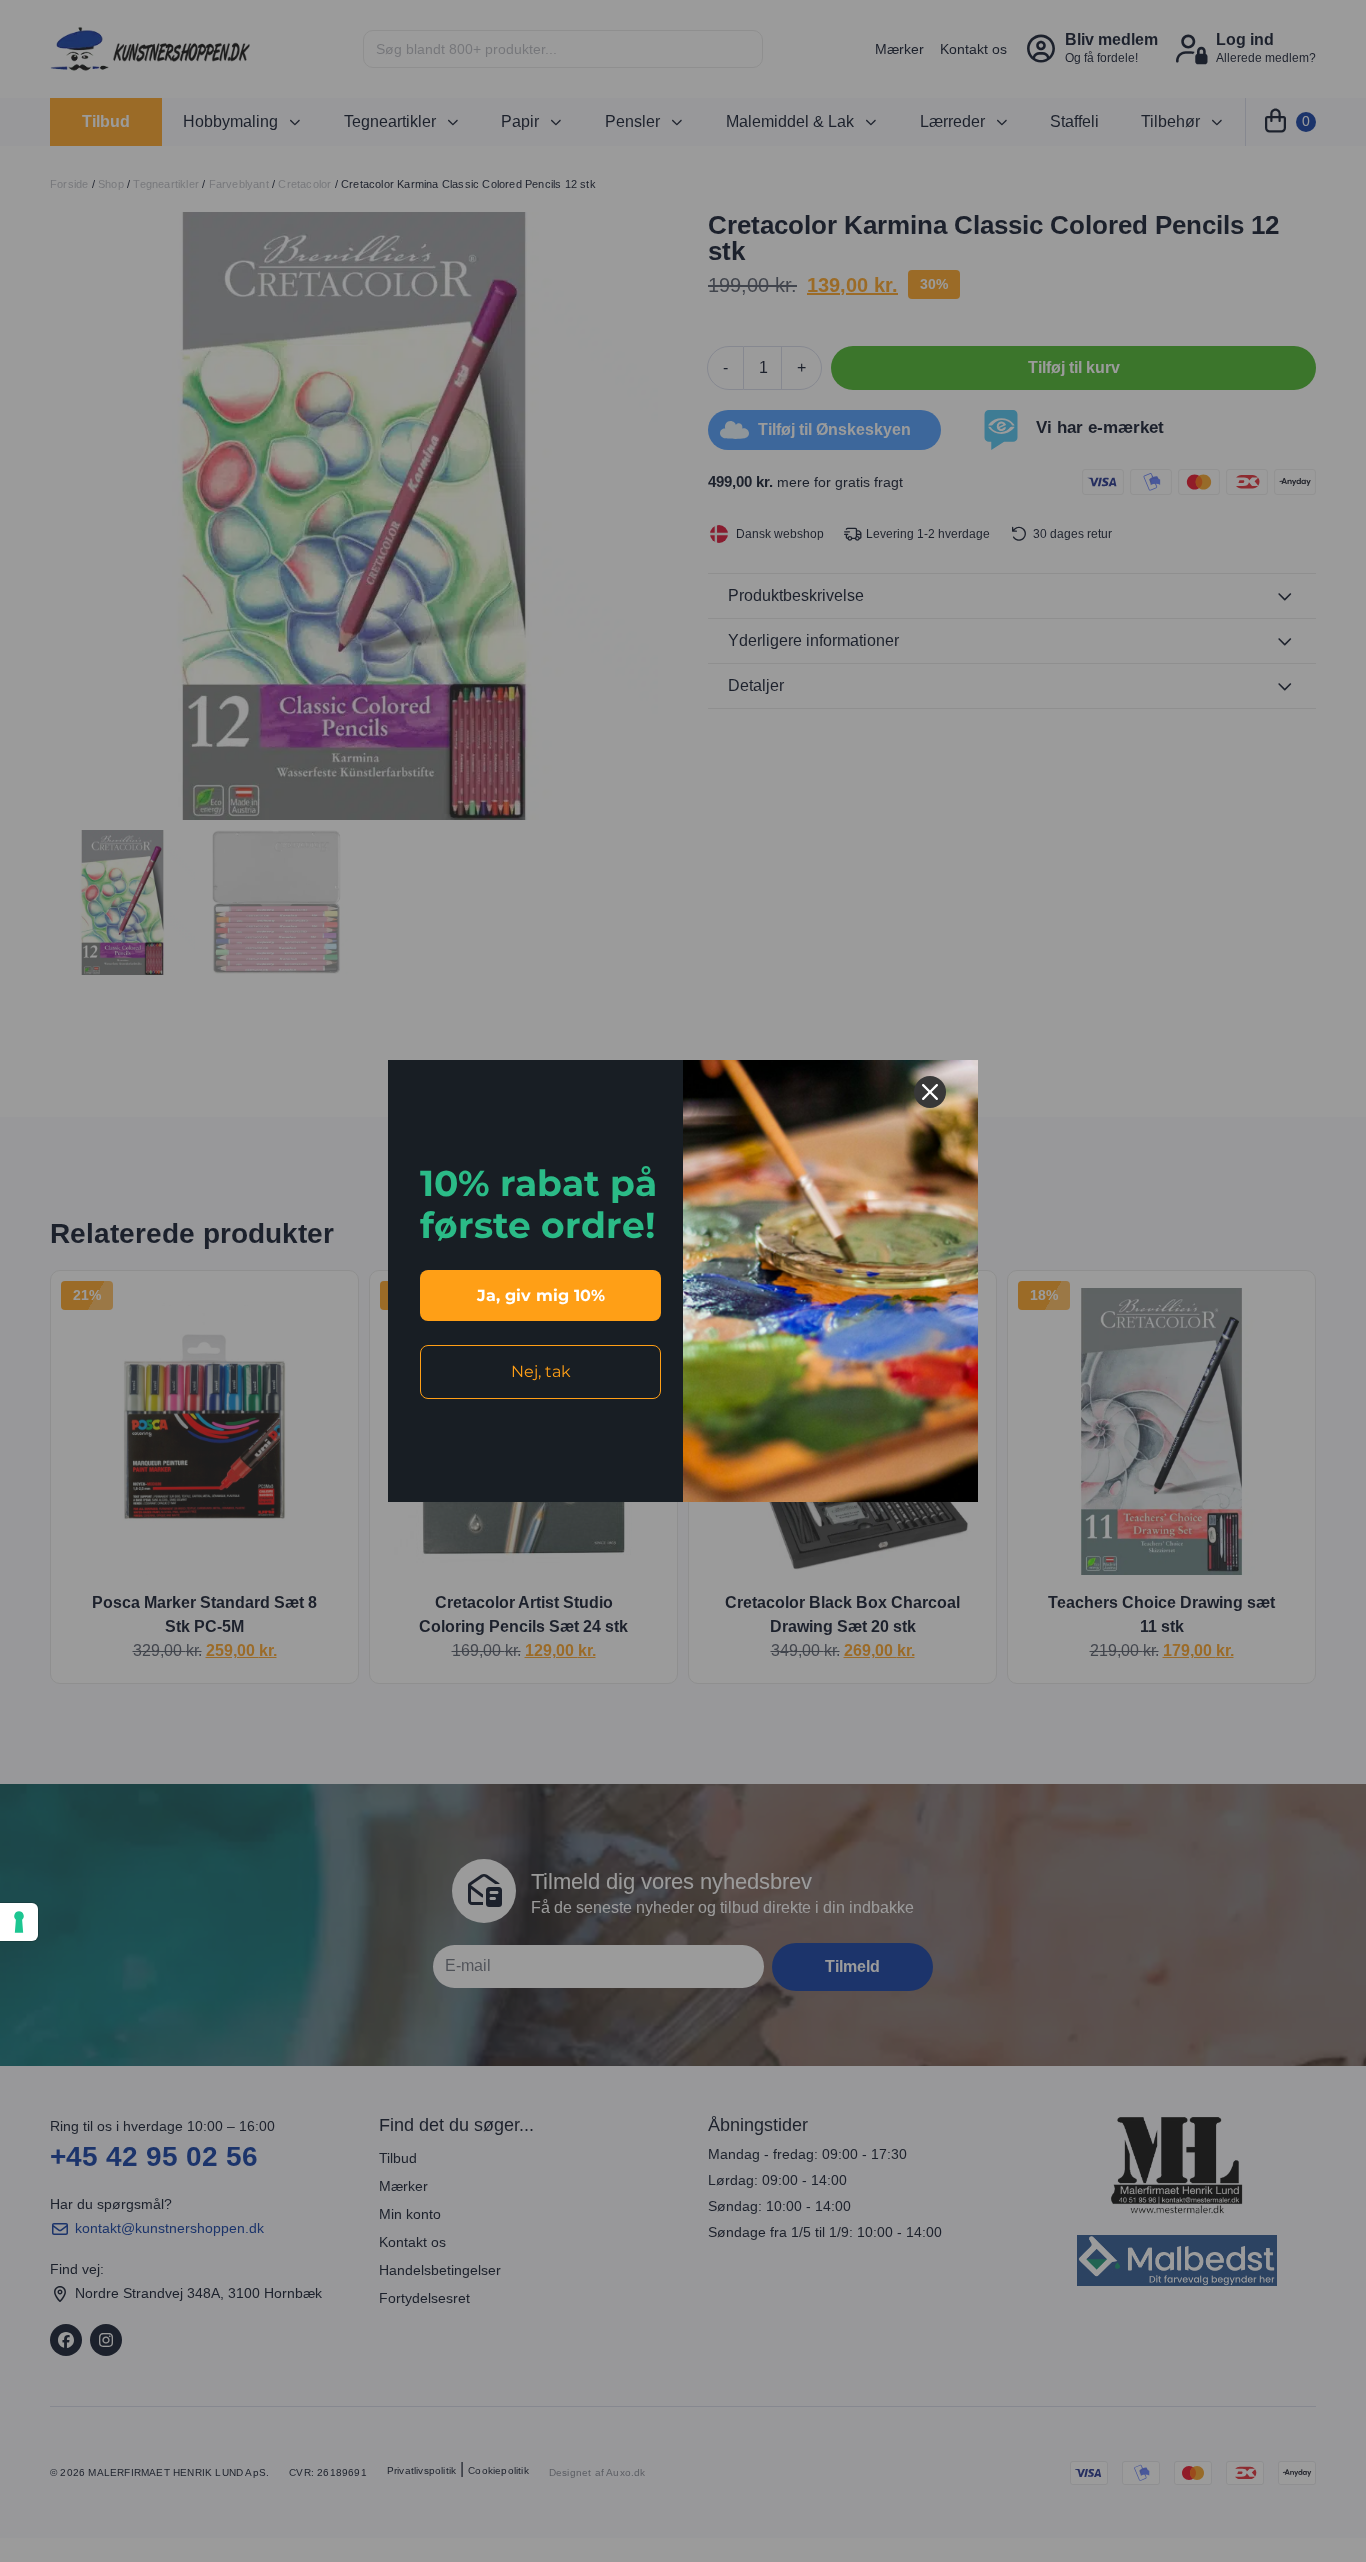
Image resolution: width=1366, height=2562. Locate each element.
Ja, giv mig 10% (541, 1295)
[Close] (930, 1092)
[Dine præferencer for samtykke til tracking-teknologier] (19, 1922)
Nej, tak (541, 1371)
